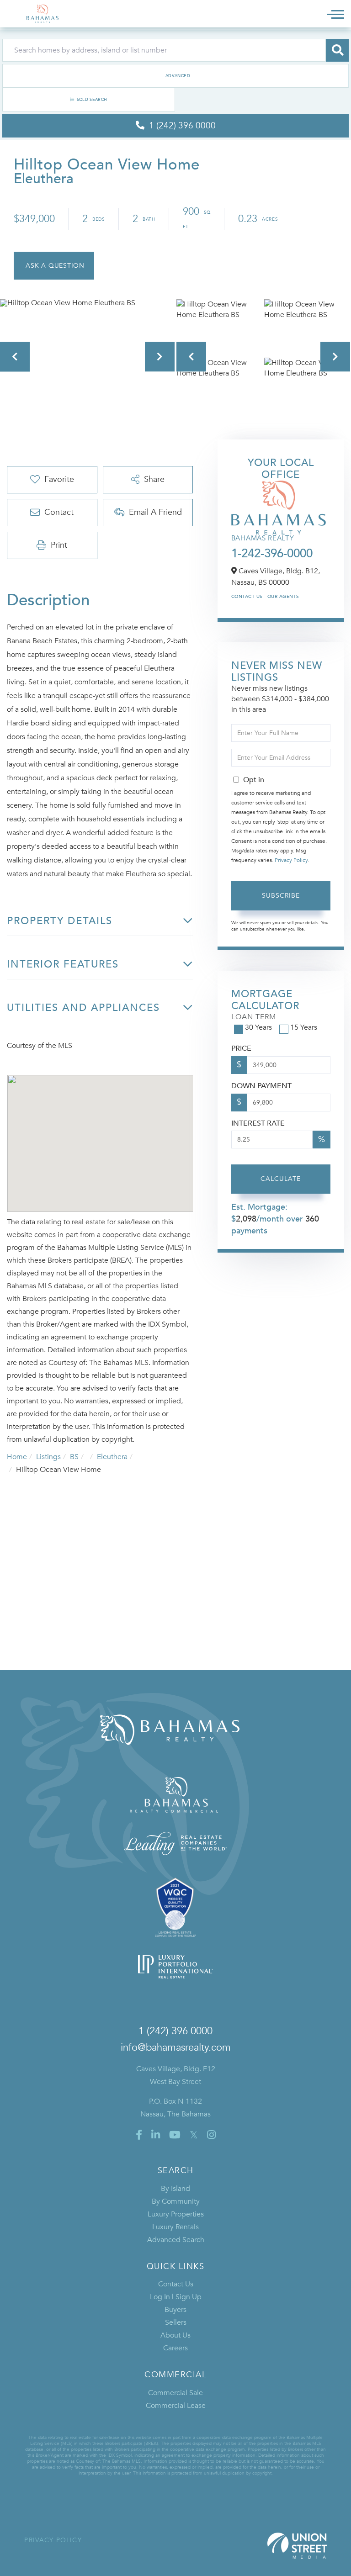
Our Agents (283, 597)
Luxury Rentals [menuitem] (175, 2227)
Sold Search (92, 100)
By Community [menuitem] (176, 2201)
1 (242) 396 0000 (175, 2031)
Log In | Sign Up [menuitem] (176, 2297)
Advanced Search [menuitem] (176, 2240)
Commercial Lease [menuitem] (176, 2406)
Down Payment (261, 1086)
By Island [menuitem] (175, 2189)
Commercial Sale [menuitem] (175, 2393)
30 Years (258, 1027)
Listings (48, 1457)
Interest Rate (258, 1123)
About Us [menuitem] (175, 2335)
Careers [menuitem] (175, 2348)
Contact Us (247, 597)
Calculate (281, 1179)
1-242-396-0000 (272, 554)
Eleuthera (112, 1457)
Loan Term (254, 1017)
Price (241, 1048)
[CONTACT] (54, 266)
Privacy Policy (291, 860)
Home (17, 1457)
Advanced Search (175, 76)
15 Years (304, 1027)
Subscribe (281, 896)
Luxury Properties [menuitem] (176, 2214)
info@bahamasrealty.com (176, 2047)
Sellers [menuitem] (176, 2322)
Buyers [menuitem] (175, 2310)
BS (74, 1457)
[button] (337, 50)
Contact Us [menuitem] (176, 2284)
